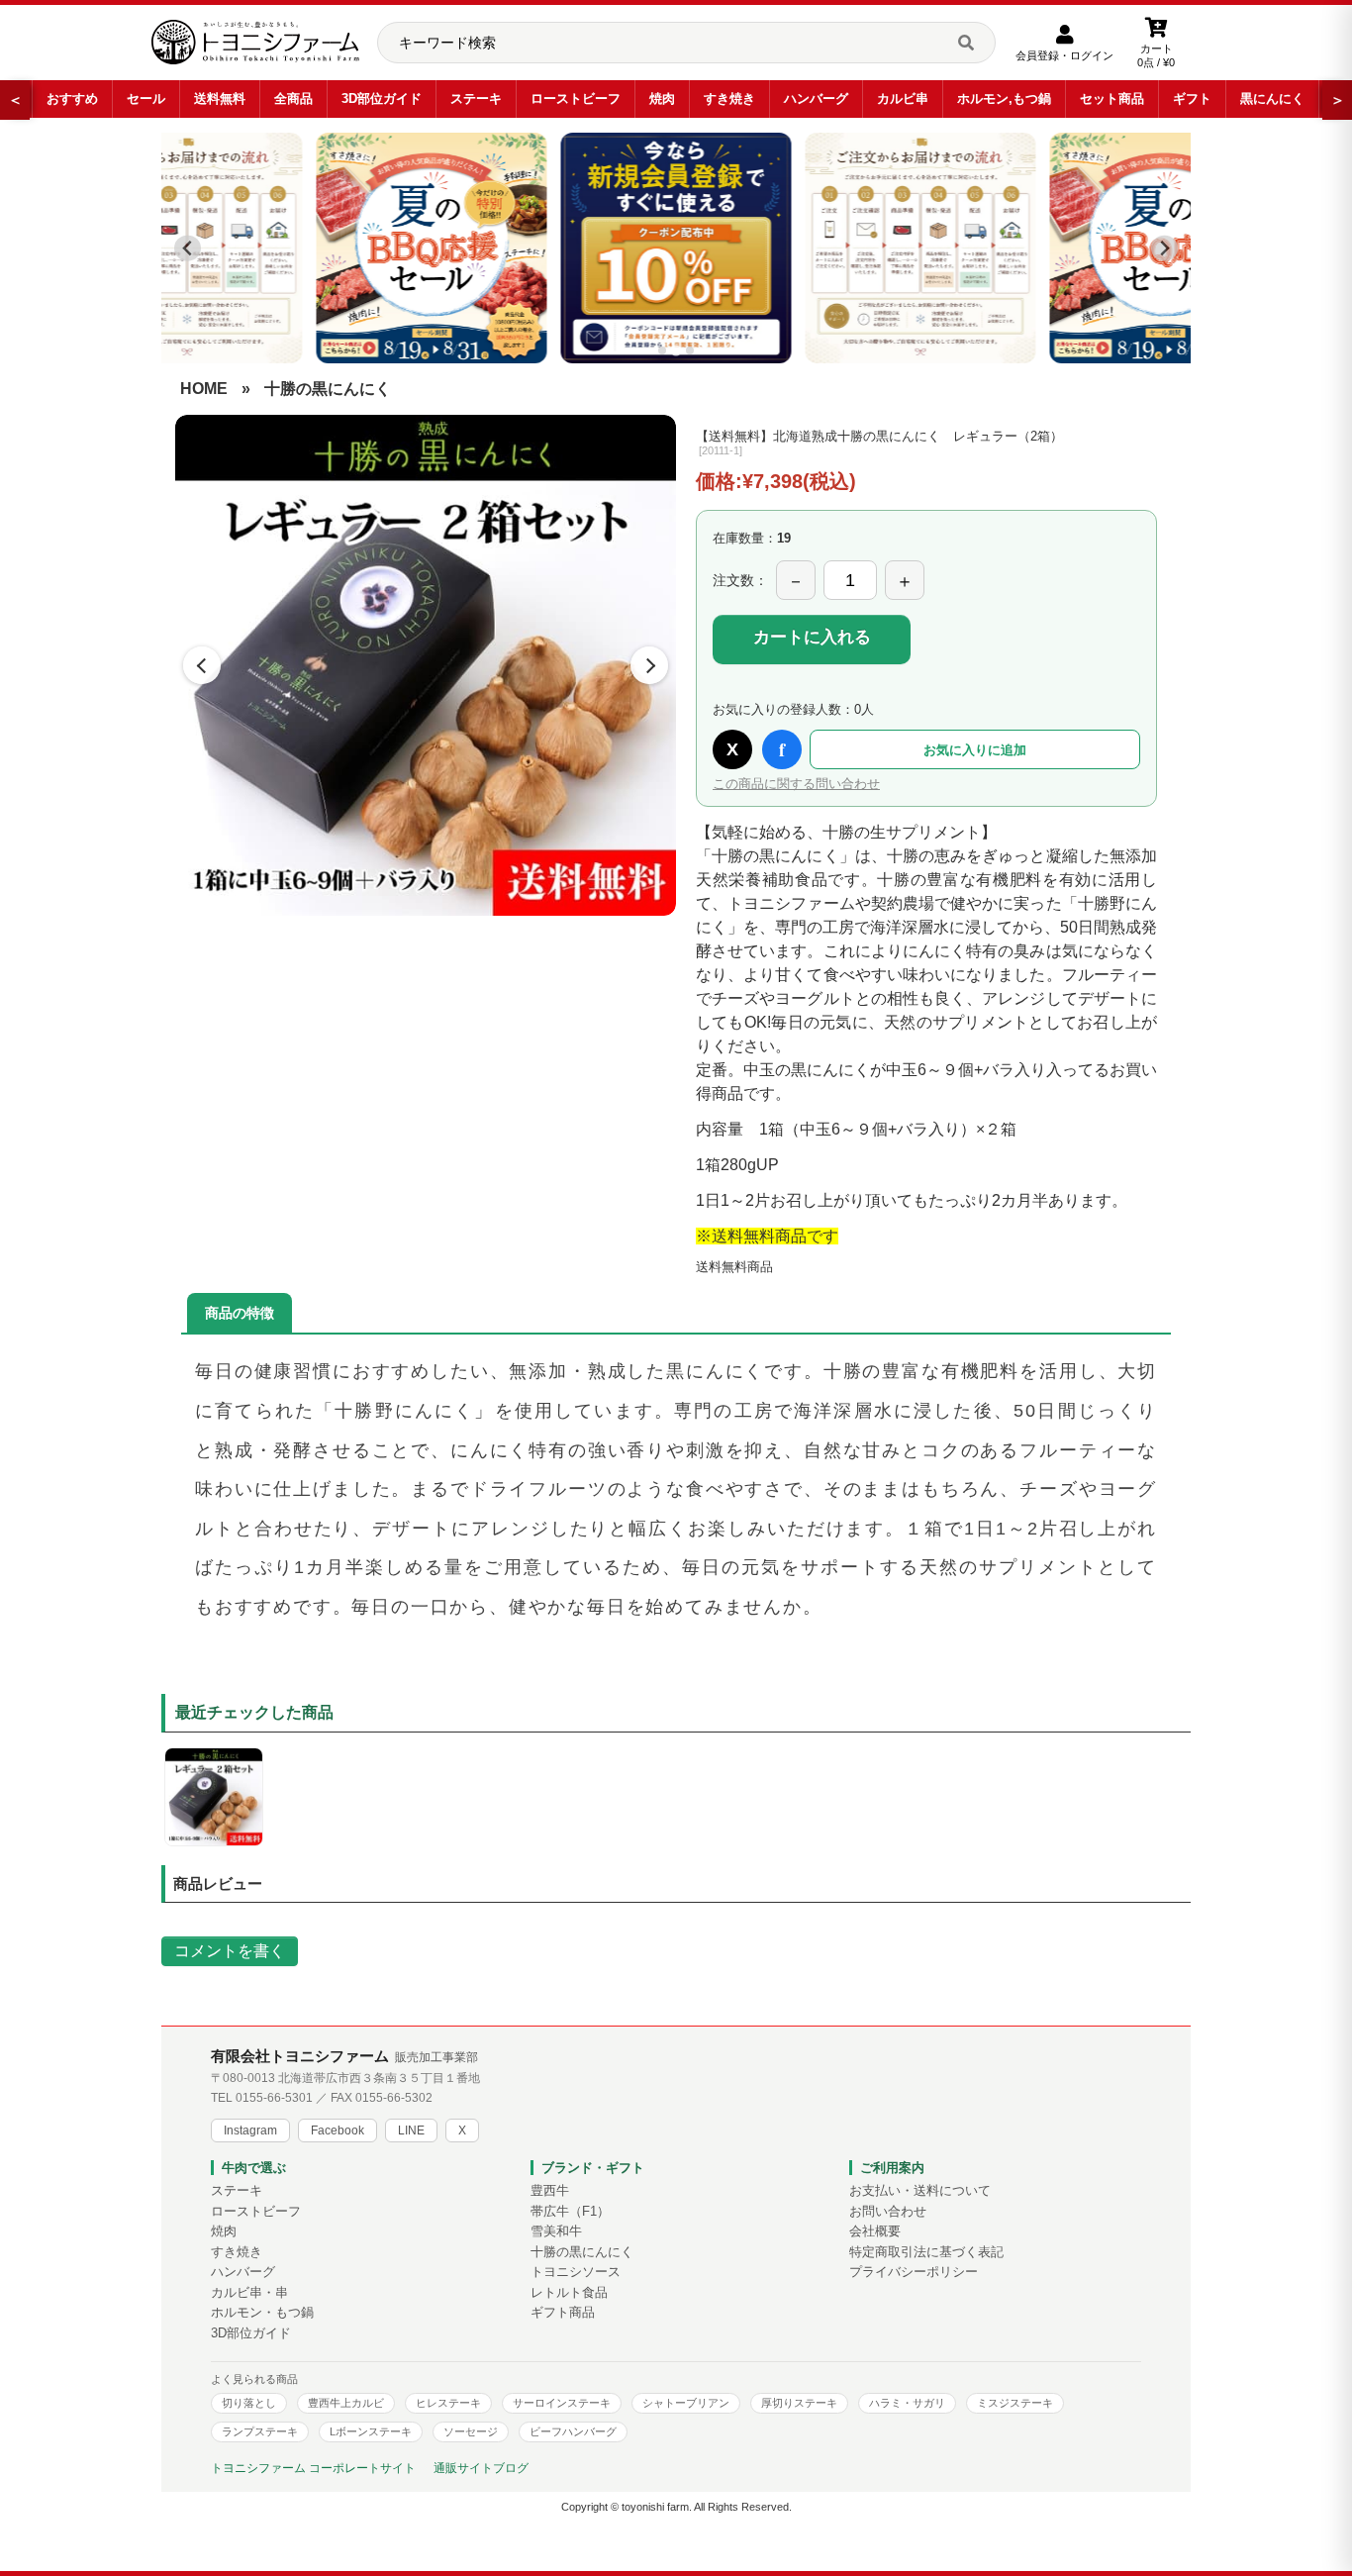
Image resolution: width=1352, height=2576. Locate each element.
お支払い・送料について (920, 2191)
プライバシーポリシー (914, 2272)
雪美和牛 (556, 2231)
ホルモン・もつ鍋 (262, 2313)
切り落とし (249, 2403)
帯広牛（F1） (570, 2212)
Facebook (338, 2130)
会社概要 (875, 2231)
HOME (204, 389)
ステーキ (476, 99)
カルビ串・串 (249, 2293)
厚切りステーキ (799, 2403)
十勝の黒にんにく (328, 389)
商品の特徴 (240, 1313)
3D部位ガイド (382, 99)
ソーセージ (471, 2431)
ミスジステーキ (1015, 2403)
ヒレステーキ (448, 2403)
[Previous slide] (188, 248)
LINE (411, 2130)
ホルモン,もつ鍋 (1004, 99)
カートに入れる (812, 637)
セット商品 (1112, 99)
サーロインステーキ (562, 2403)
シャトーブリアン (686, 2403)
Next (649, 665)
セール (146, 99)
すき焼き (729, 99)
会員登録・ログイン (1064, 55)
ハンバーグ (816, 99)
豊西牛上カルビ (346, 2403)
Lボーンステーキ (371, 2431)
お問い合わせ (888, 2212)
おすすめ (72, 99)
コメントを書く (230, 1951)
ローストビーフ (576, 99)
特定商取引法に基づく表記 (926, 2252)
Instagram (250, 2130)
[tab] (662, 350)
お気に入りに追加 (975, 750)
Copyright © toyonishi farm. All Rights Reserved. (676, 2507)
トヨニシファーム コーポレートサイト (313, 2468)
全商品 (293, 99)
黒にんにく (1272, 99)
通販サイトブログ (481, 2468)
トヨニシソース (576, 2272)
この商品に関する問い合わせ (796, 784)
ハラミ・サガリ (907, 2403)
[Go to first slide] (1164, 248)
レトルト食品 (569, 2293)
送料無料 (220, 99)
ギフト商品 (563, 2313)
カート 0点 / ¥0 (1156, 55)
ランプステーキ (260, 2431)
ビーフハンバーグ (573, 2431)
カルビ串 (903, 99)
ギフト (1192, 99)
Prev (202, 665)
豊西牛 (550, 2191)
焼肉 (662, 99)
